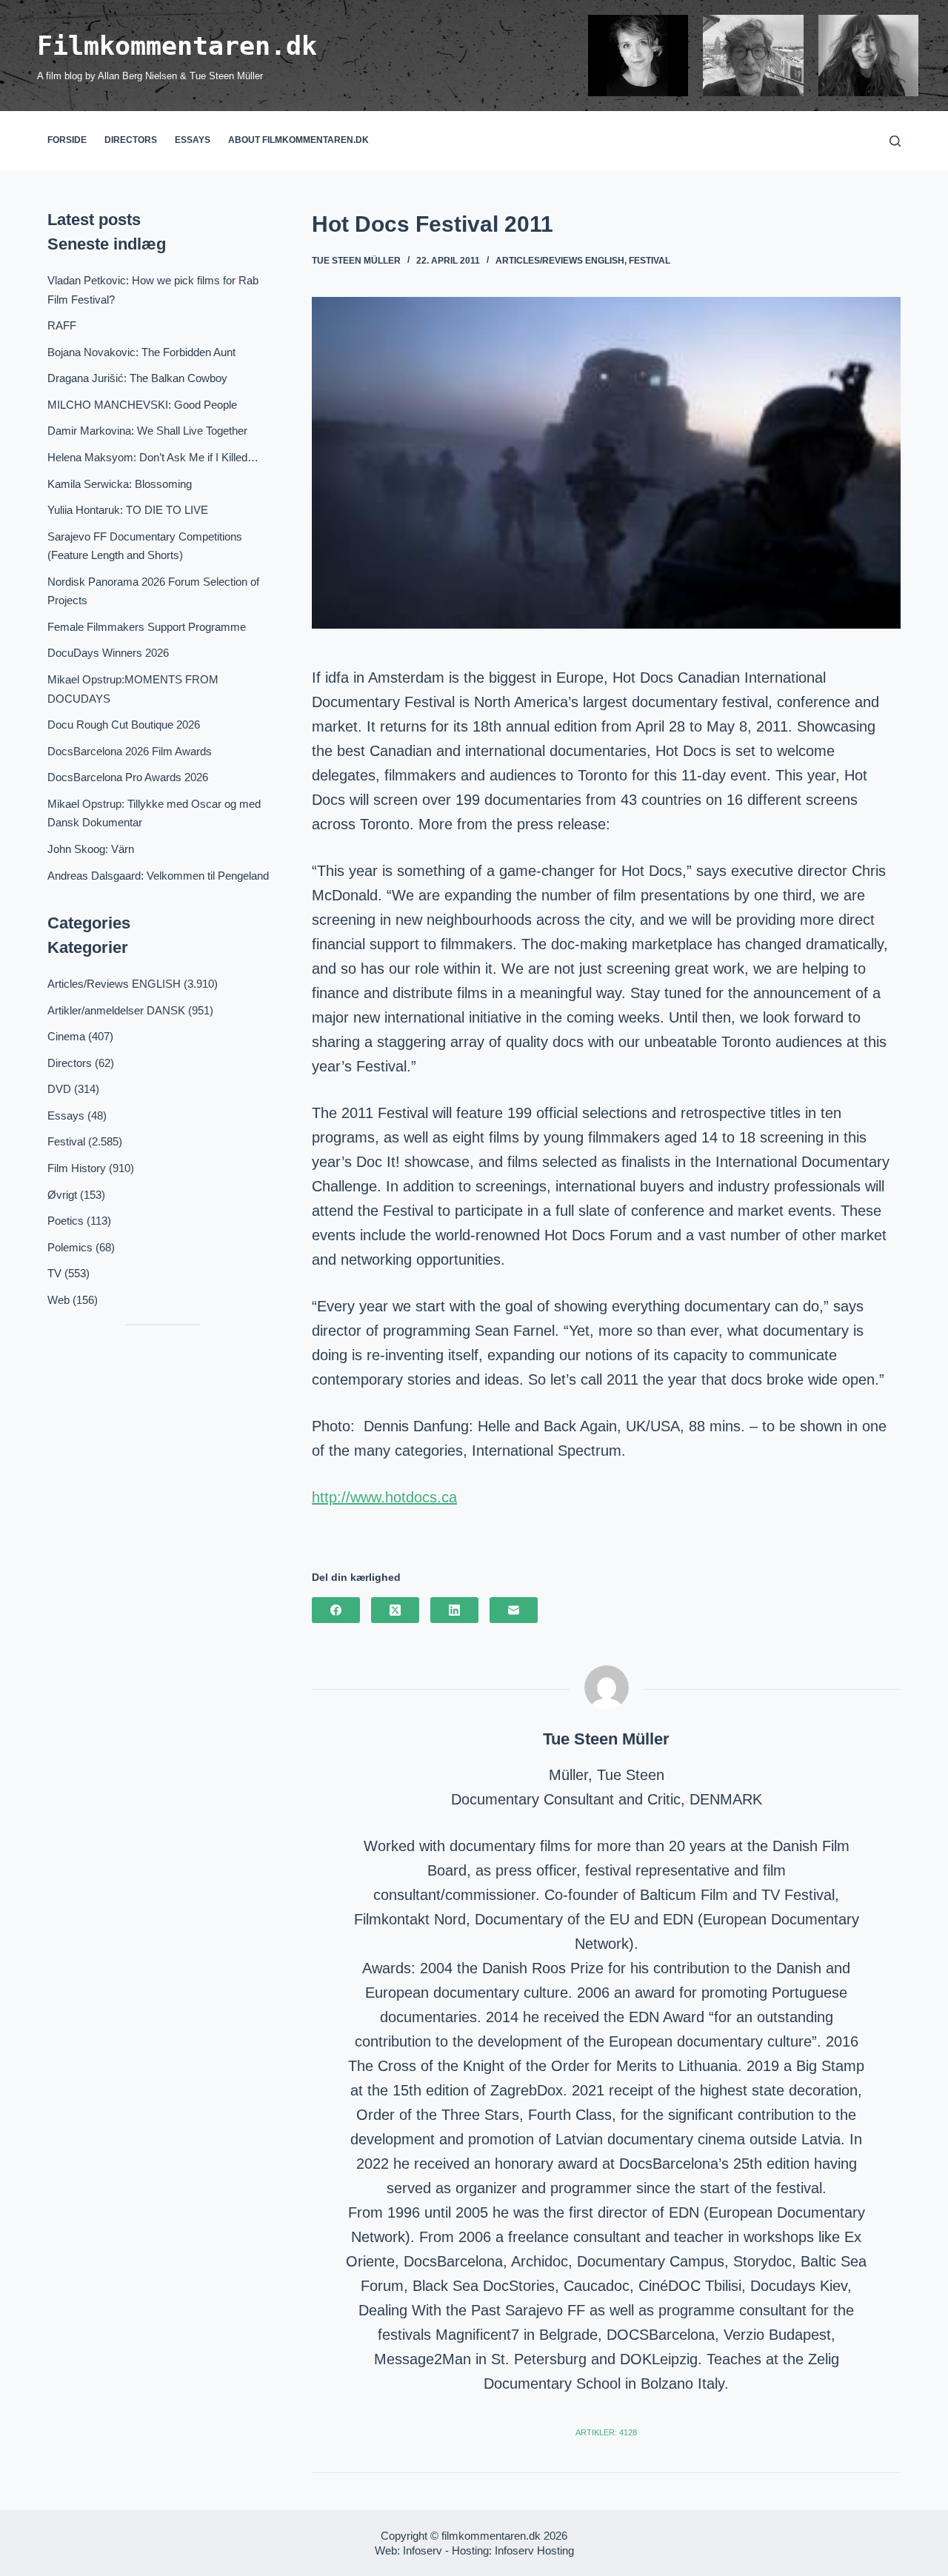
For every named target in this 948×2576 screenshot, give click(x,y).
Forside (67, 140)
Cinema (66, 1036)
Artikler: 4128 (606, 2432)
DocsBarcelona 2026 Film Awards (130, 751)
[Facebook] (336, 1610)
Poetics (66, 1221)
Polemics (70, 1247)
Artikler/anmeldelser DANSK (116, 1010)
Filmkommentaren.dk (177, 46)
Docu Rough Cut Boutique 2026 (124, 725)
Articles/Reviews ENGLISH (560, 261)
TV (54, 1273)
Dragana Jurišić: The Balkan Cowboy (137, 378)
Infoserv (423, 2550)
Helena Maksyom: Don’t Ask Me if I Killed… (153, 457)
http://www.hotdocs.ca (384, 1497)
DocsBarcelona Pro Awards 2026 (128, 777)
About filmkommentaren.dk (298, 140)
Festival (650, 261)
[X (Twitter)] (395, 1610)
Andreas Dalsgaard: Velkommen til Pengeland (158, 876)
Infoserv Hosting (534, 2550)
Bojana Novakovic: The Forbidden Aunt (141, 352)
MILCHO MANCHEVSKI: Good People (142, 405)
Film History (77, 1168)
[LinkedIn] (454, 1610)
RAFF (62, 325)
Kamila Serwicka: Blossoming (120, 484)
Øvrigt (62, 1195)
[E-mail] (514, 1610)
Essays (193, 140)
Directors (131, 140)
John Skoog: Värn (91, 849)
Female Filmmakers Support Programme (147, 627)
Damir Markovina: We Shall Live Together (147, 431)
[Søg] (895, 141)
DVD (59, 1089)
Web (59, 1300)
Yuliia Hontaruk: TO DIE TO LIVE (128, 510)
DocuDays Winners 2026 (108, 653)
